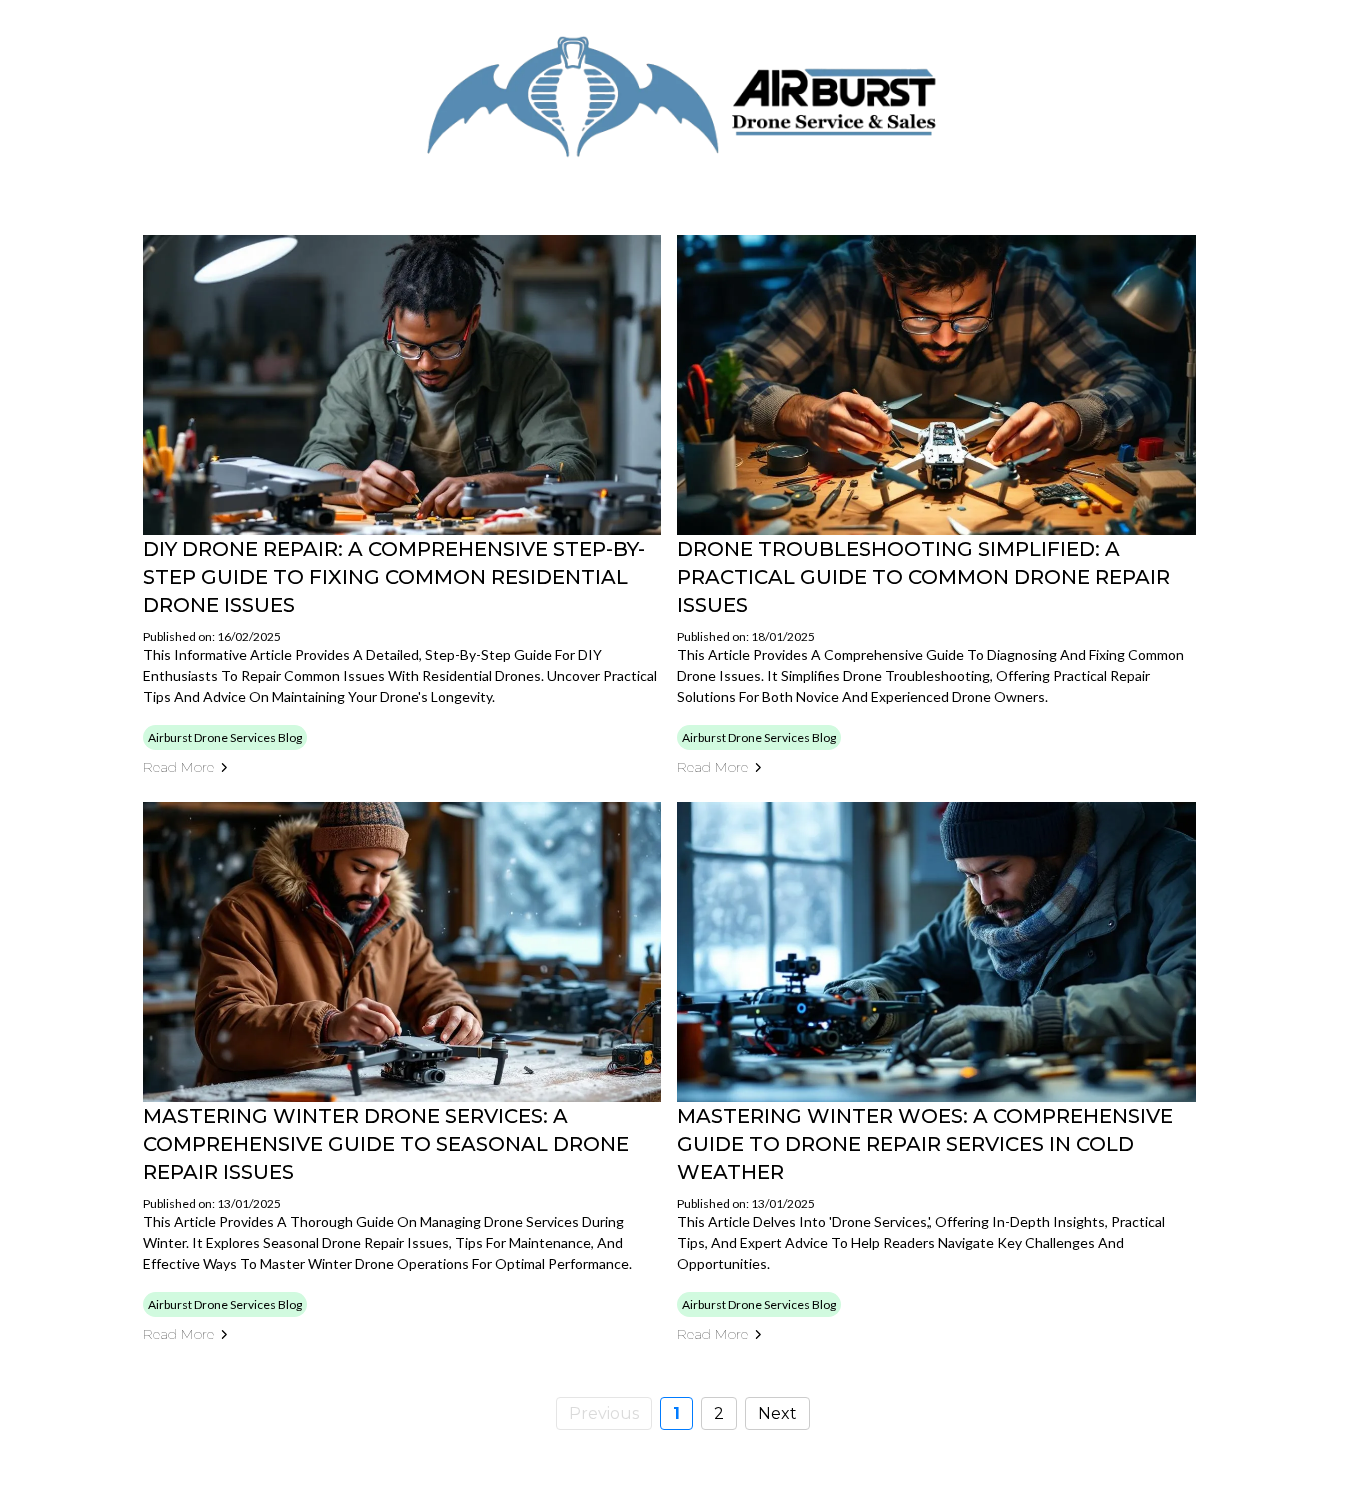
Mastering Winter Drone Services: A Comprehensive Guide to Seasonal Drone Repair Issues (386, 1144)
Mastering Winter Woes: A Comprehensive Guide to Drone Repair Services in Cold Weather (925, 1144)
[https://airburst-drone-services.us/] (683, 97)
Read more (178, 767)
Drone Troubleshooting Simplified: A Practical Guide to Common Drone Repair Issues (923, 577)
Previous (604, 1413)
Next (777, 1413)
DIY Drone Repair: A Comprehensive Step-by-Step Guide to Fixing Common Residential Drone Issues (394, 577)
